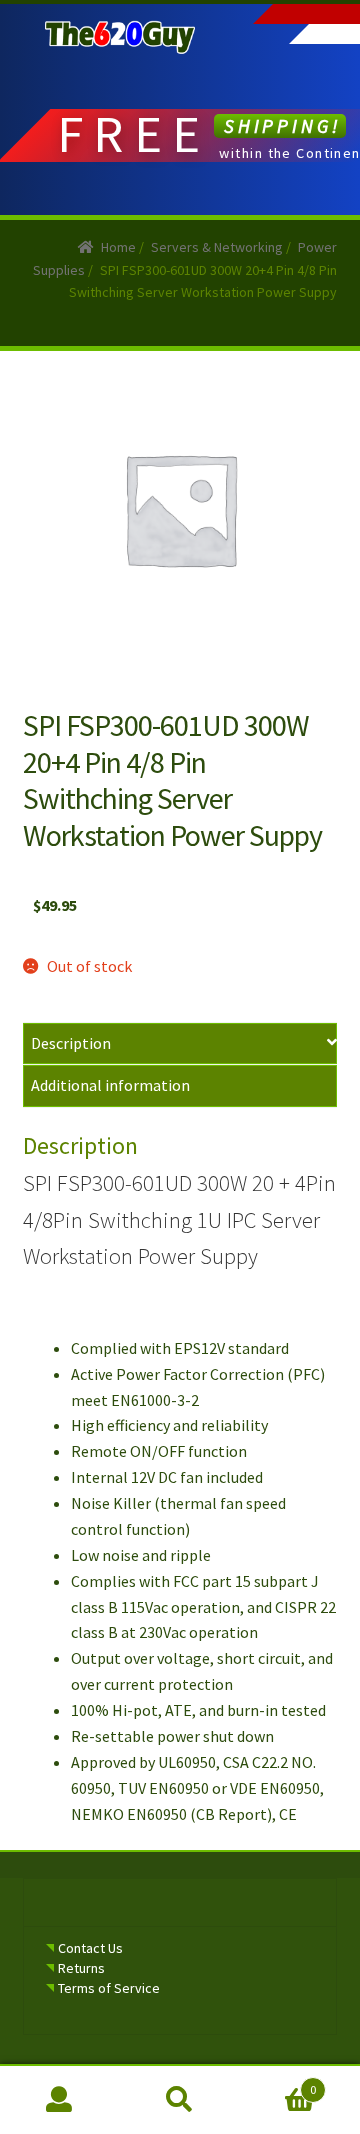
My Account (60, 2100)
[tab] (180, 1044)
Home (118, 247)
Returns (81, 1968)
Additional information (110, 1085)
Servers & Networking (217, 247)
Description (71, 1043)
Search (180, 2100)
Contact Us (90, 1948)
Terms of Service (109, 1988)
